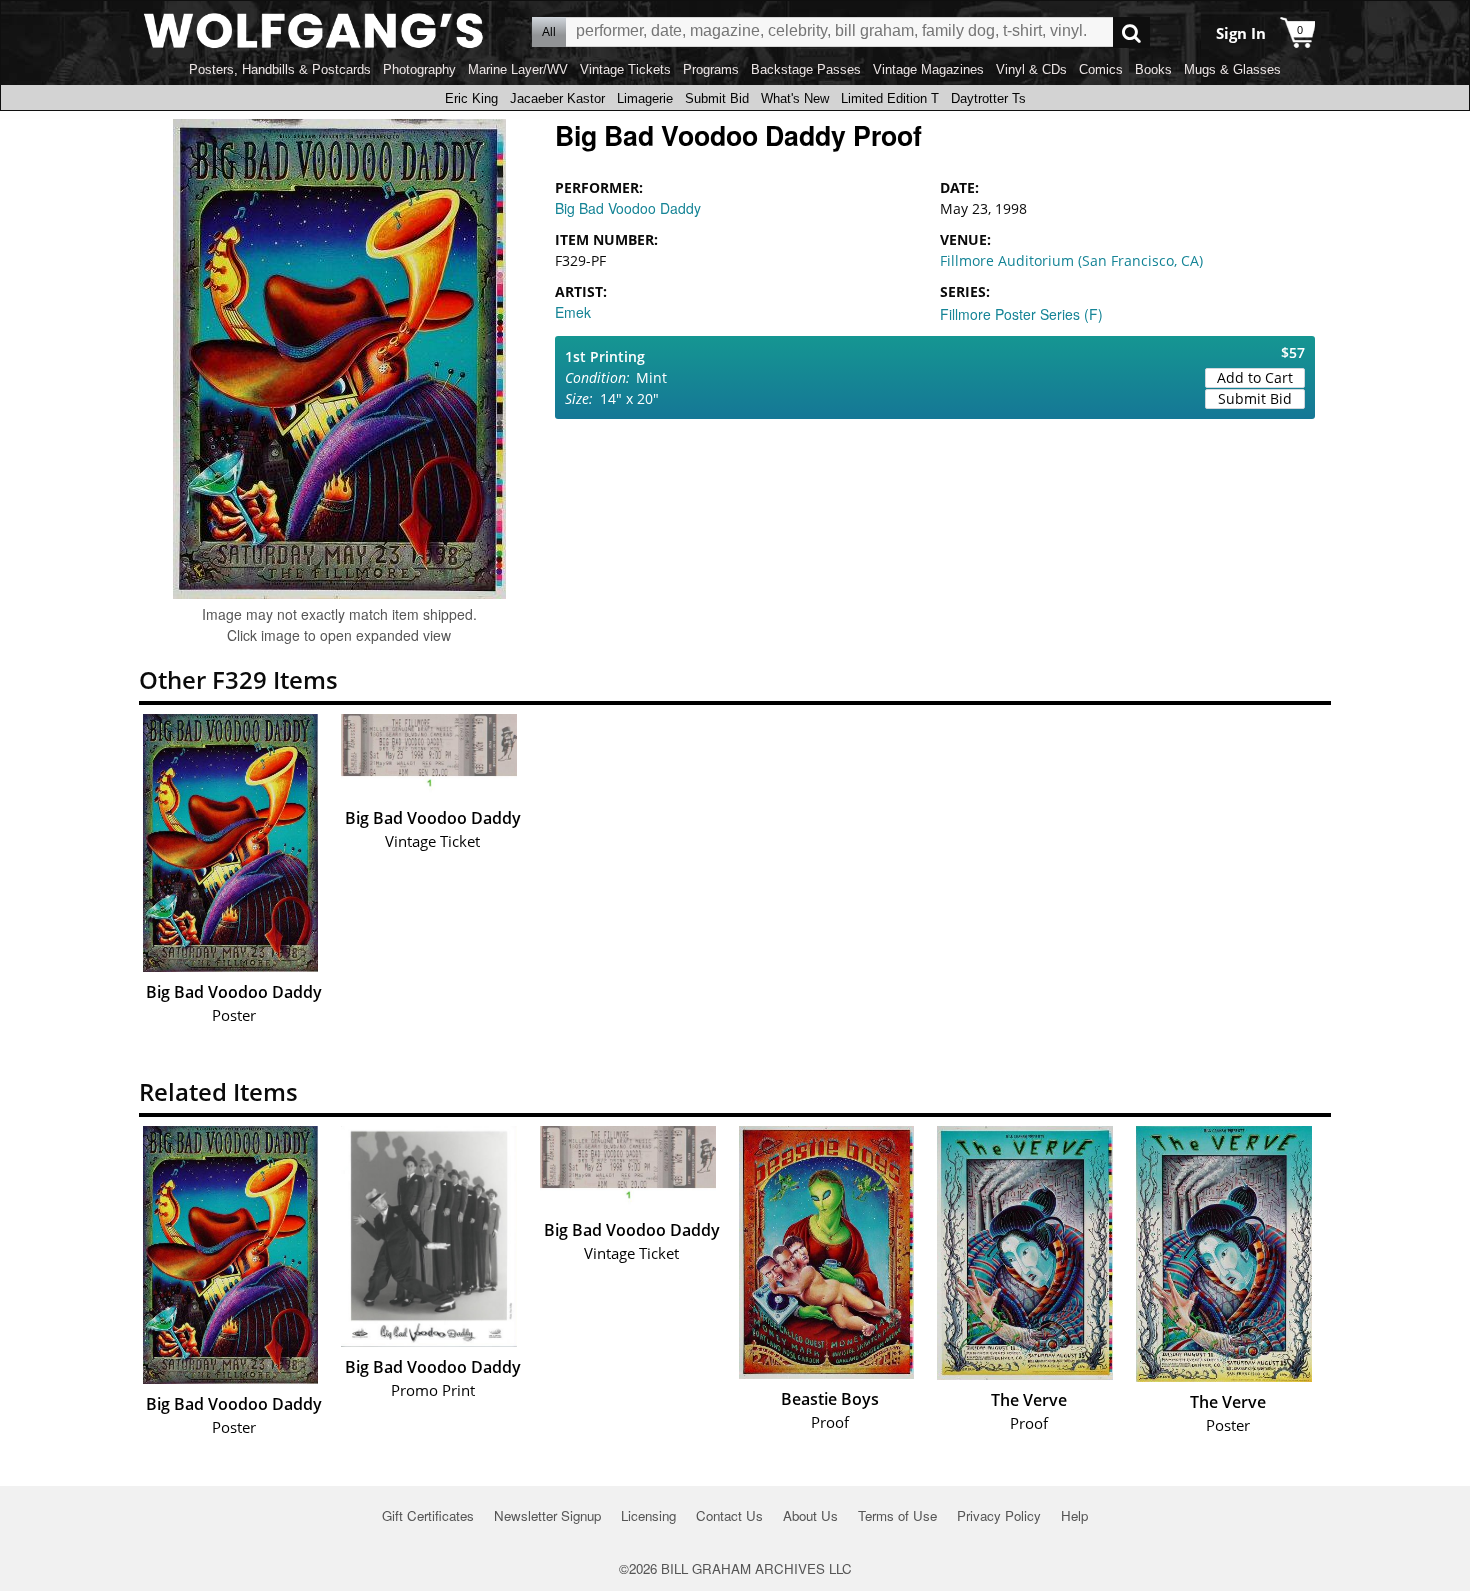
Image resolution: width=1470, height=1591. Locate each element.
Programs (711, 69)
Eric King (471, 98)
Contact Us (729, 1515)
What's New (795, 98)
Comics (1101, 69)
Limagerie (645, 98)
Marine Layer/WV (518, 69)
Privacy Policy (999, 1515)
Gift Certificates (428, 1515)
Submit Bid (717, 98)
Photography (419, 69)
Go (1131, 32)
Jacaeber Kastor (557, 98)
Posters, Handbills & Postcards (280, 69)
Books (1153, 69)
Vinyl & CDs (1031, 69)
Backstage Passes (806, 69)
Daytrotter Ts (988, 98)
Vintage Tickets (625, 69)
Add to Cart (1255, 377)
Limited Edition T (890, 98)
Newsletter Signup (547, 1515)
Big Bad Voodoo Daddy (628, 208)
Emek (573, 312)
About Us (810, 1515)
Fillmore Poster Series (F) (1021, 314)
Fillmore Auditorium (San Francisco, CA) (1071, 260)
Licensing (648, 1515)
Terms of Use (897, 1515)
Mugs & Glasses (1232, 69)
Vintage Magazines (928, 69)
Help (1074, 1515)
